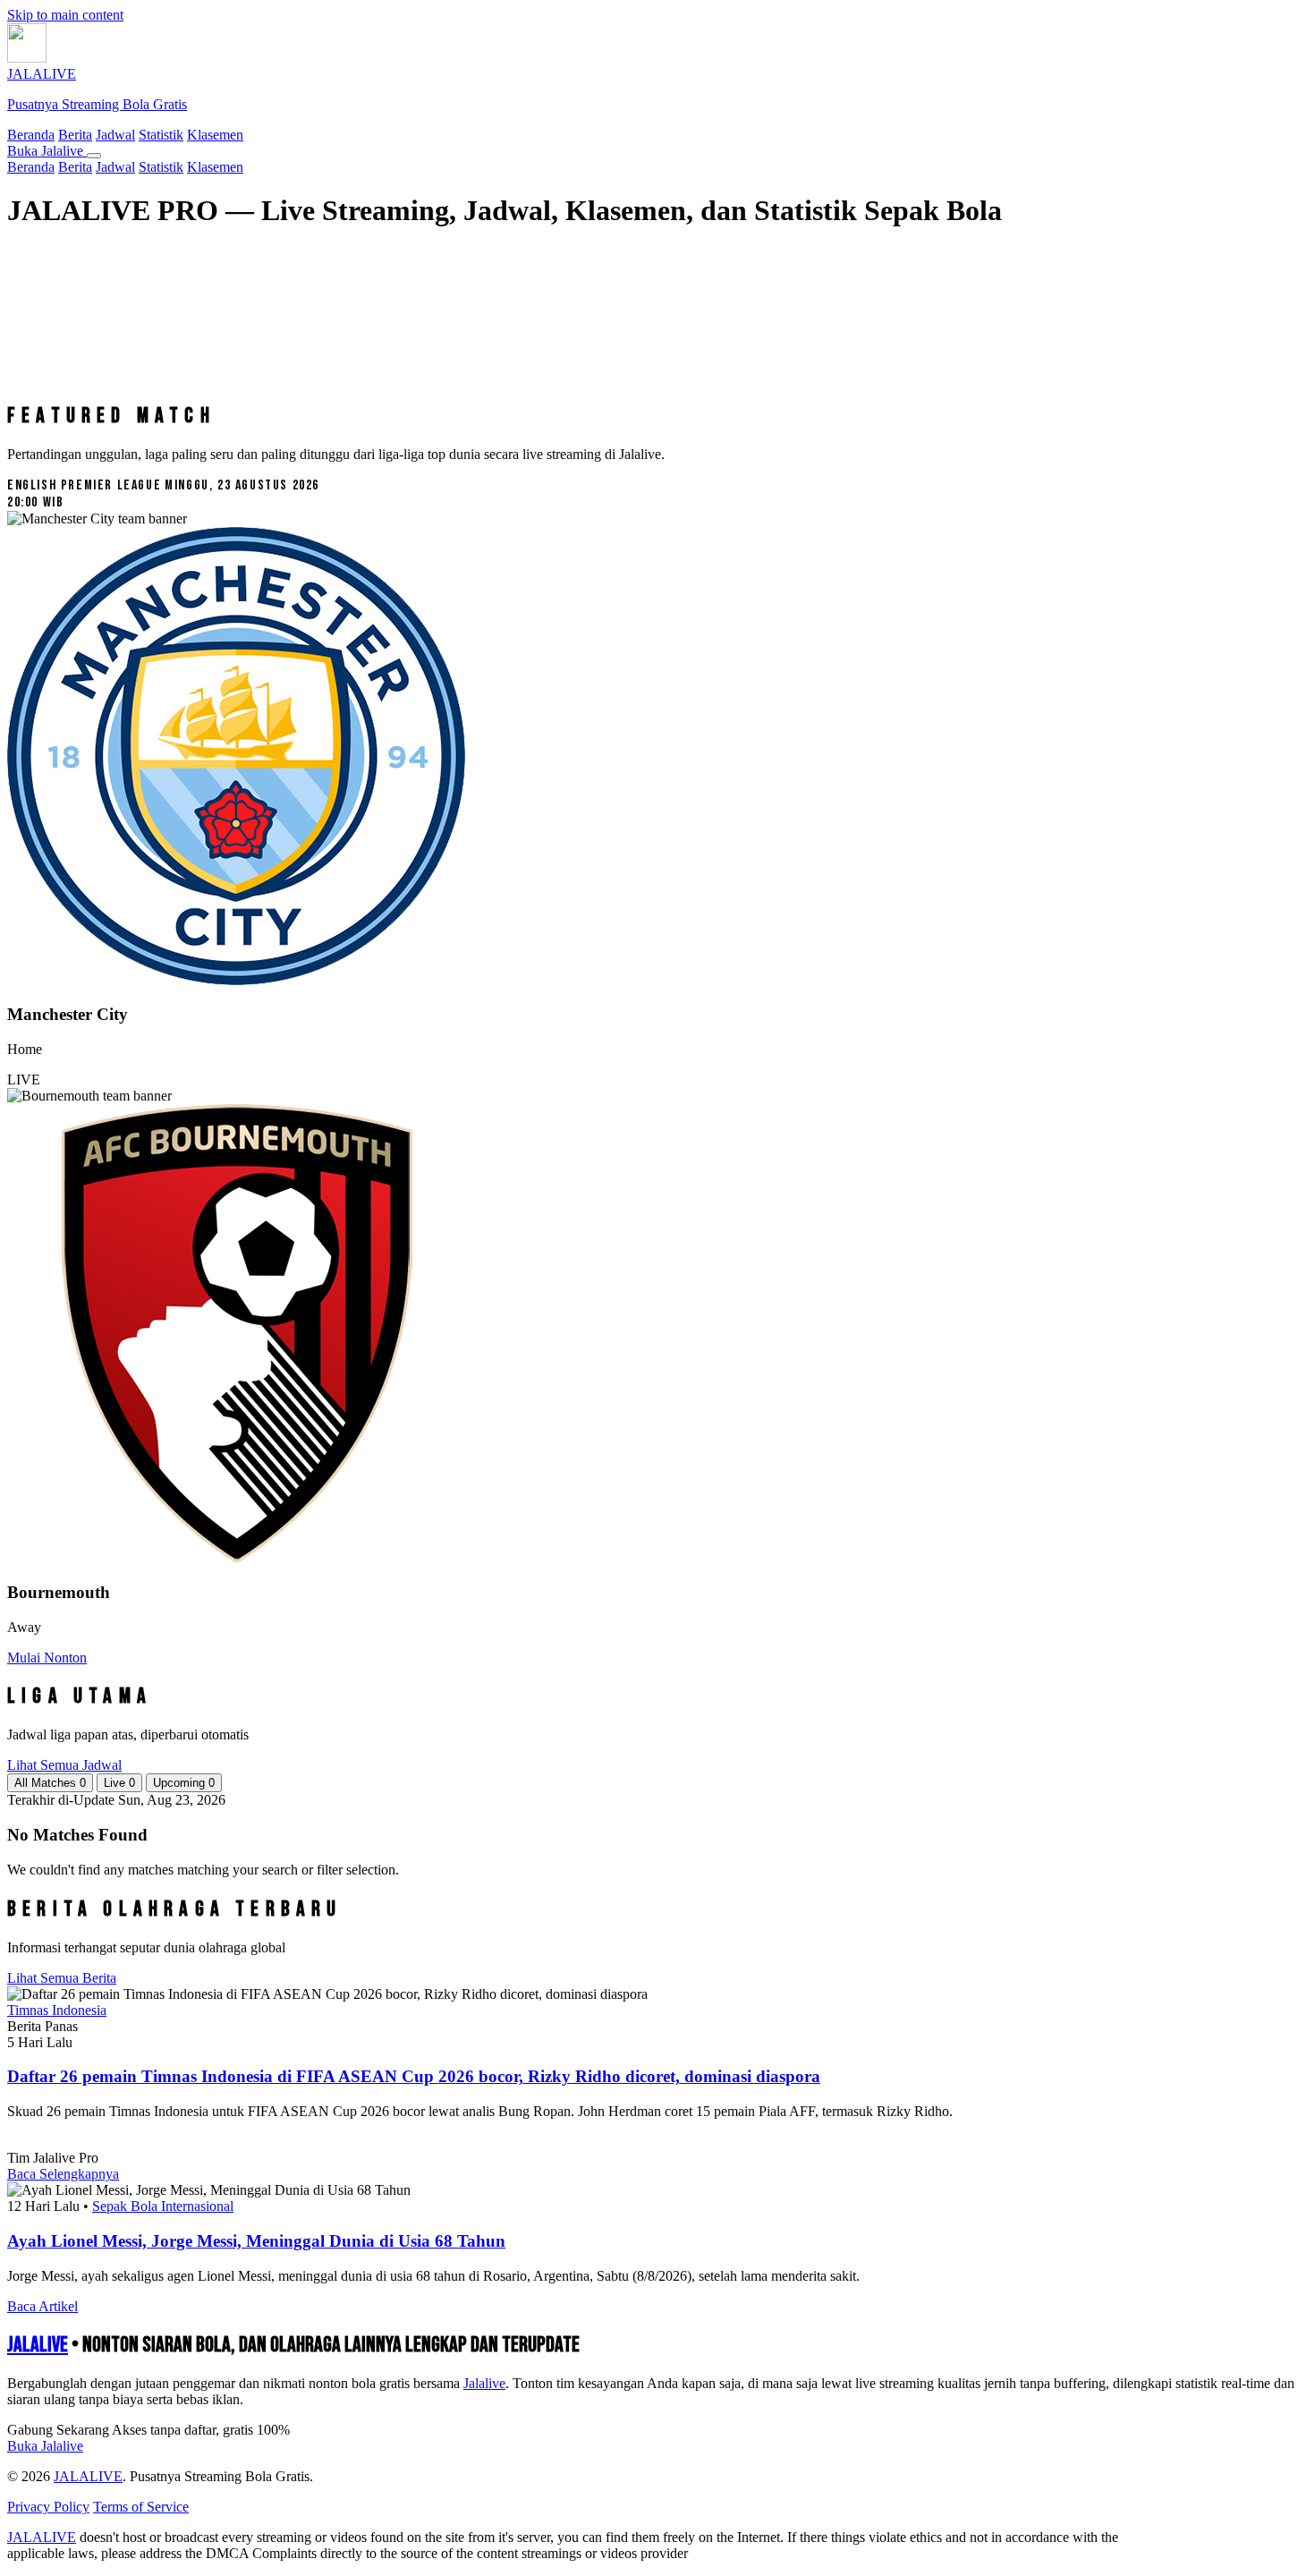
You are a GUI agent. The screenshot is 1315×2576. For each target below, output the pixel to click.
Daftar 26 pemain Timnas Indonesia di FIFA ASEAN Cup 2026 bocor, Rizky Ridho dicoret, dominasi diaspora (414, 2076)
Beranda (31, 135)
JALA (38, 2345)
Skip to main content (65, 15)
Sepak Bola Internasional (163, 2206)
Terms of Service (141, 2507)
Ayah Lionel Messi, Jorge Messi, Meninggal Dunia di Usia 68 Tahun (256, 2241)
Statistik (161, 135)
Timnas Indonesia (57, 2010)
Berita (75, 135)
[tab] (50, 1783)
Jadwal (115, 135)
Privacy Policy (48, 2507)
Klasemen (215, 135)
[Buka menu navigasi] (94, 156)
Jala (484, 2383)
